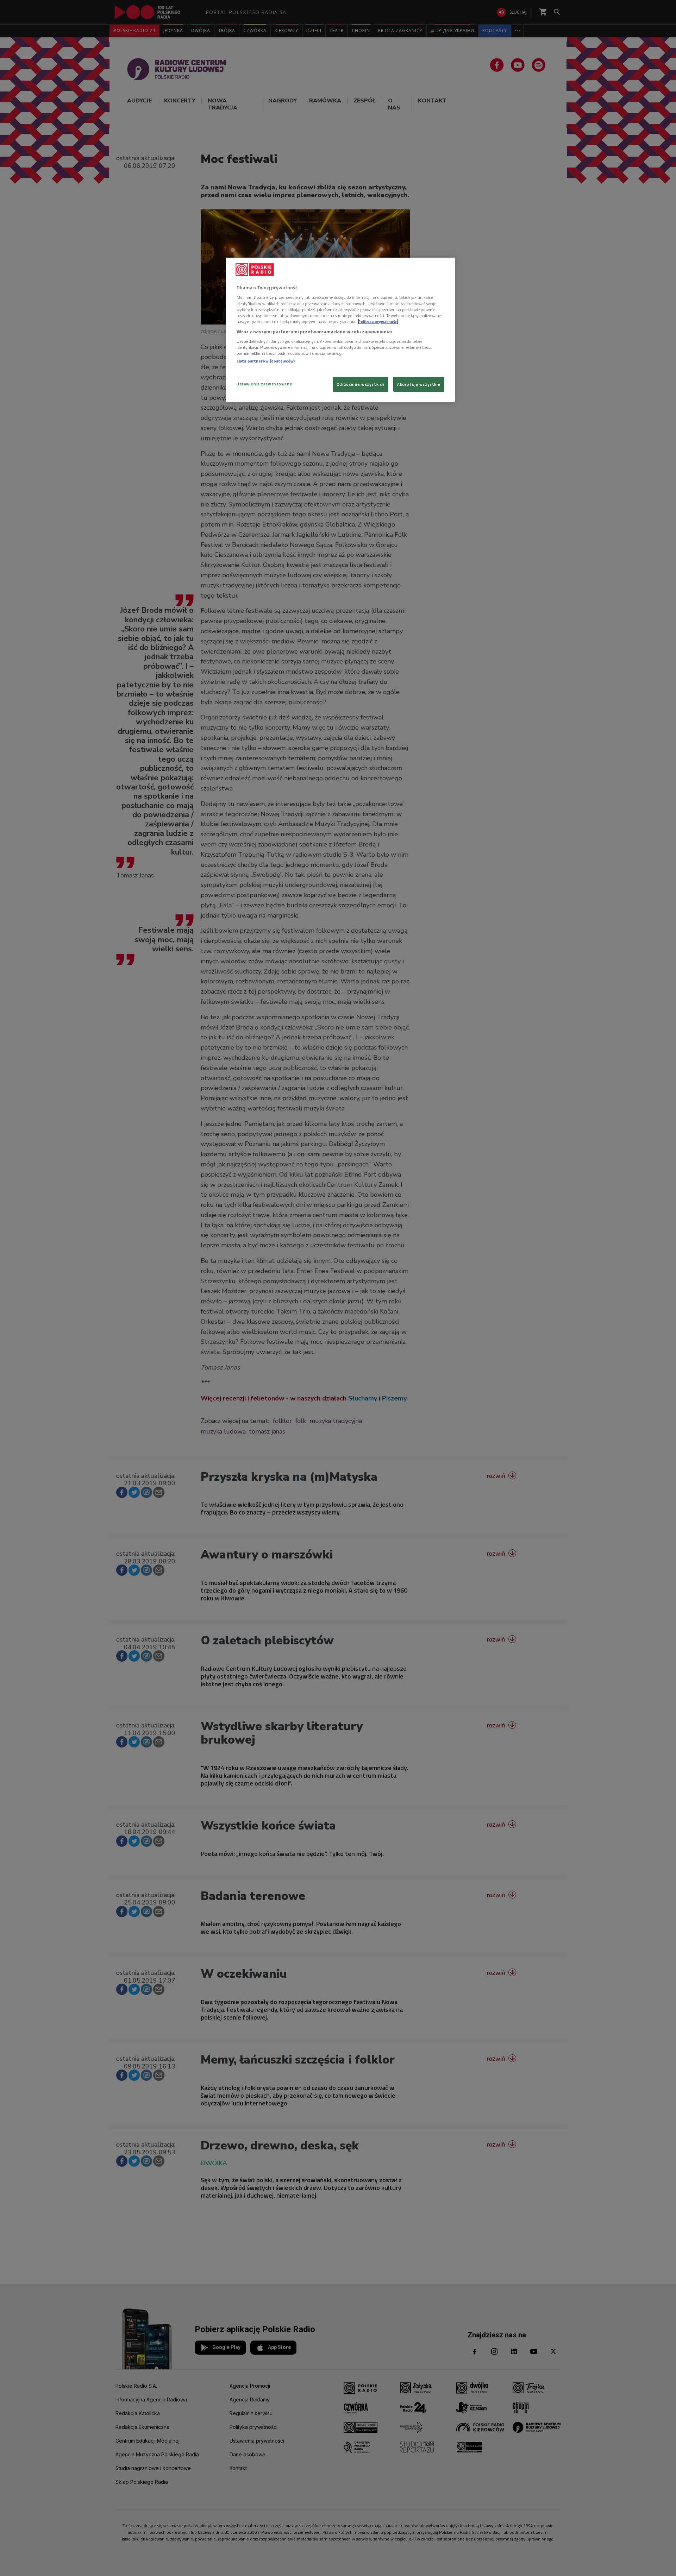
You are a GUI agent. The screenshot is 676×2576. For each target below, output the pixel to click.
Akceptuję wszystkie (419, 384)
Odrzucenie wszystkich (361, 384)
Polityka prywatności (378, 322)
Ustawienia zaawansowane (264, 384)
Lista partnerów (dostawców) (266, 361)
